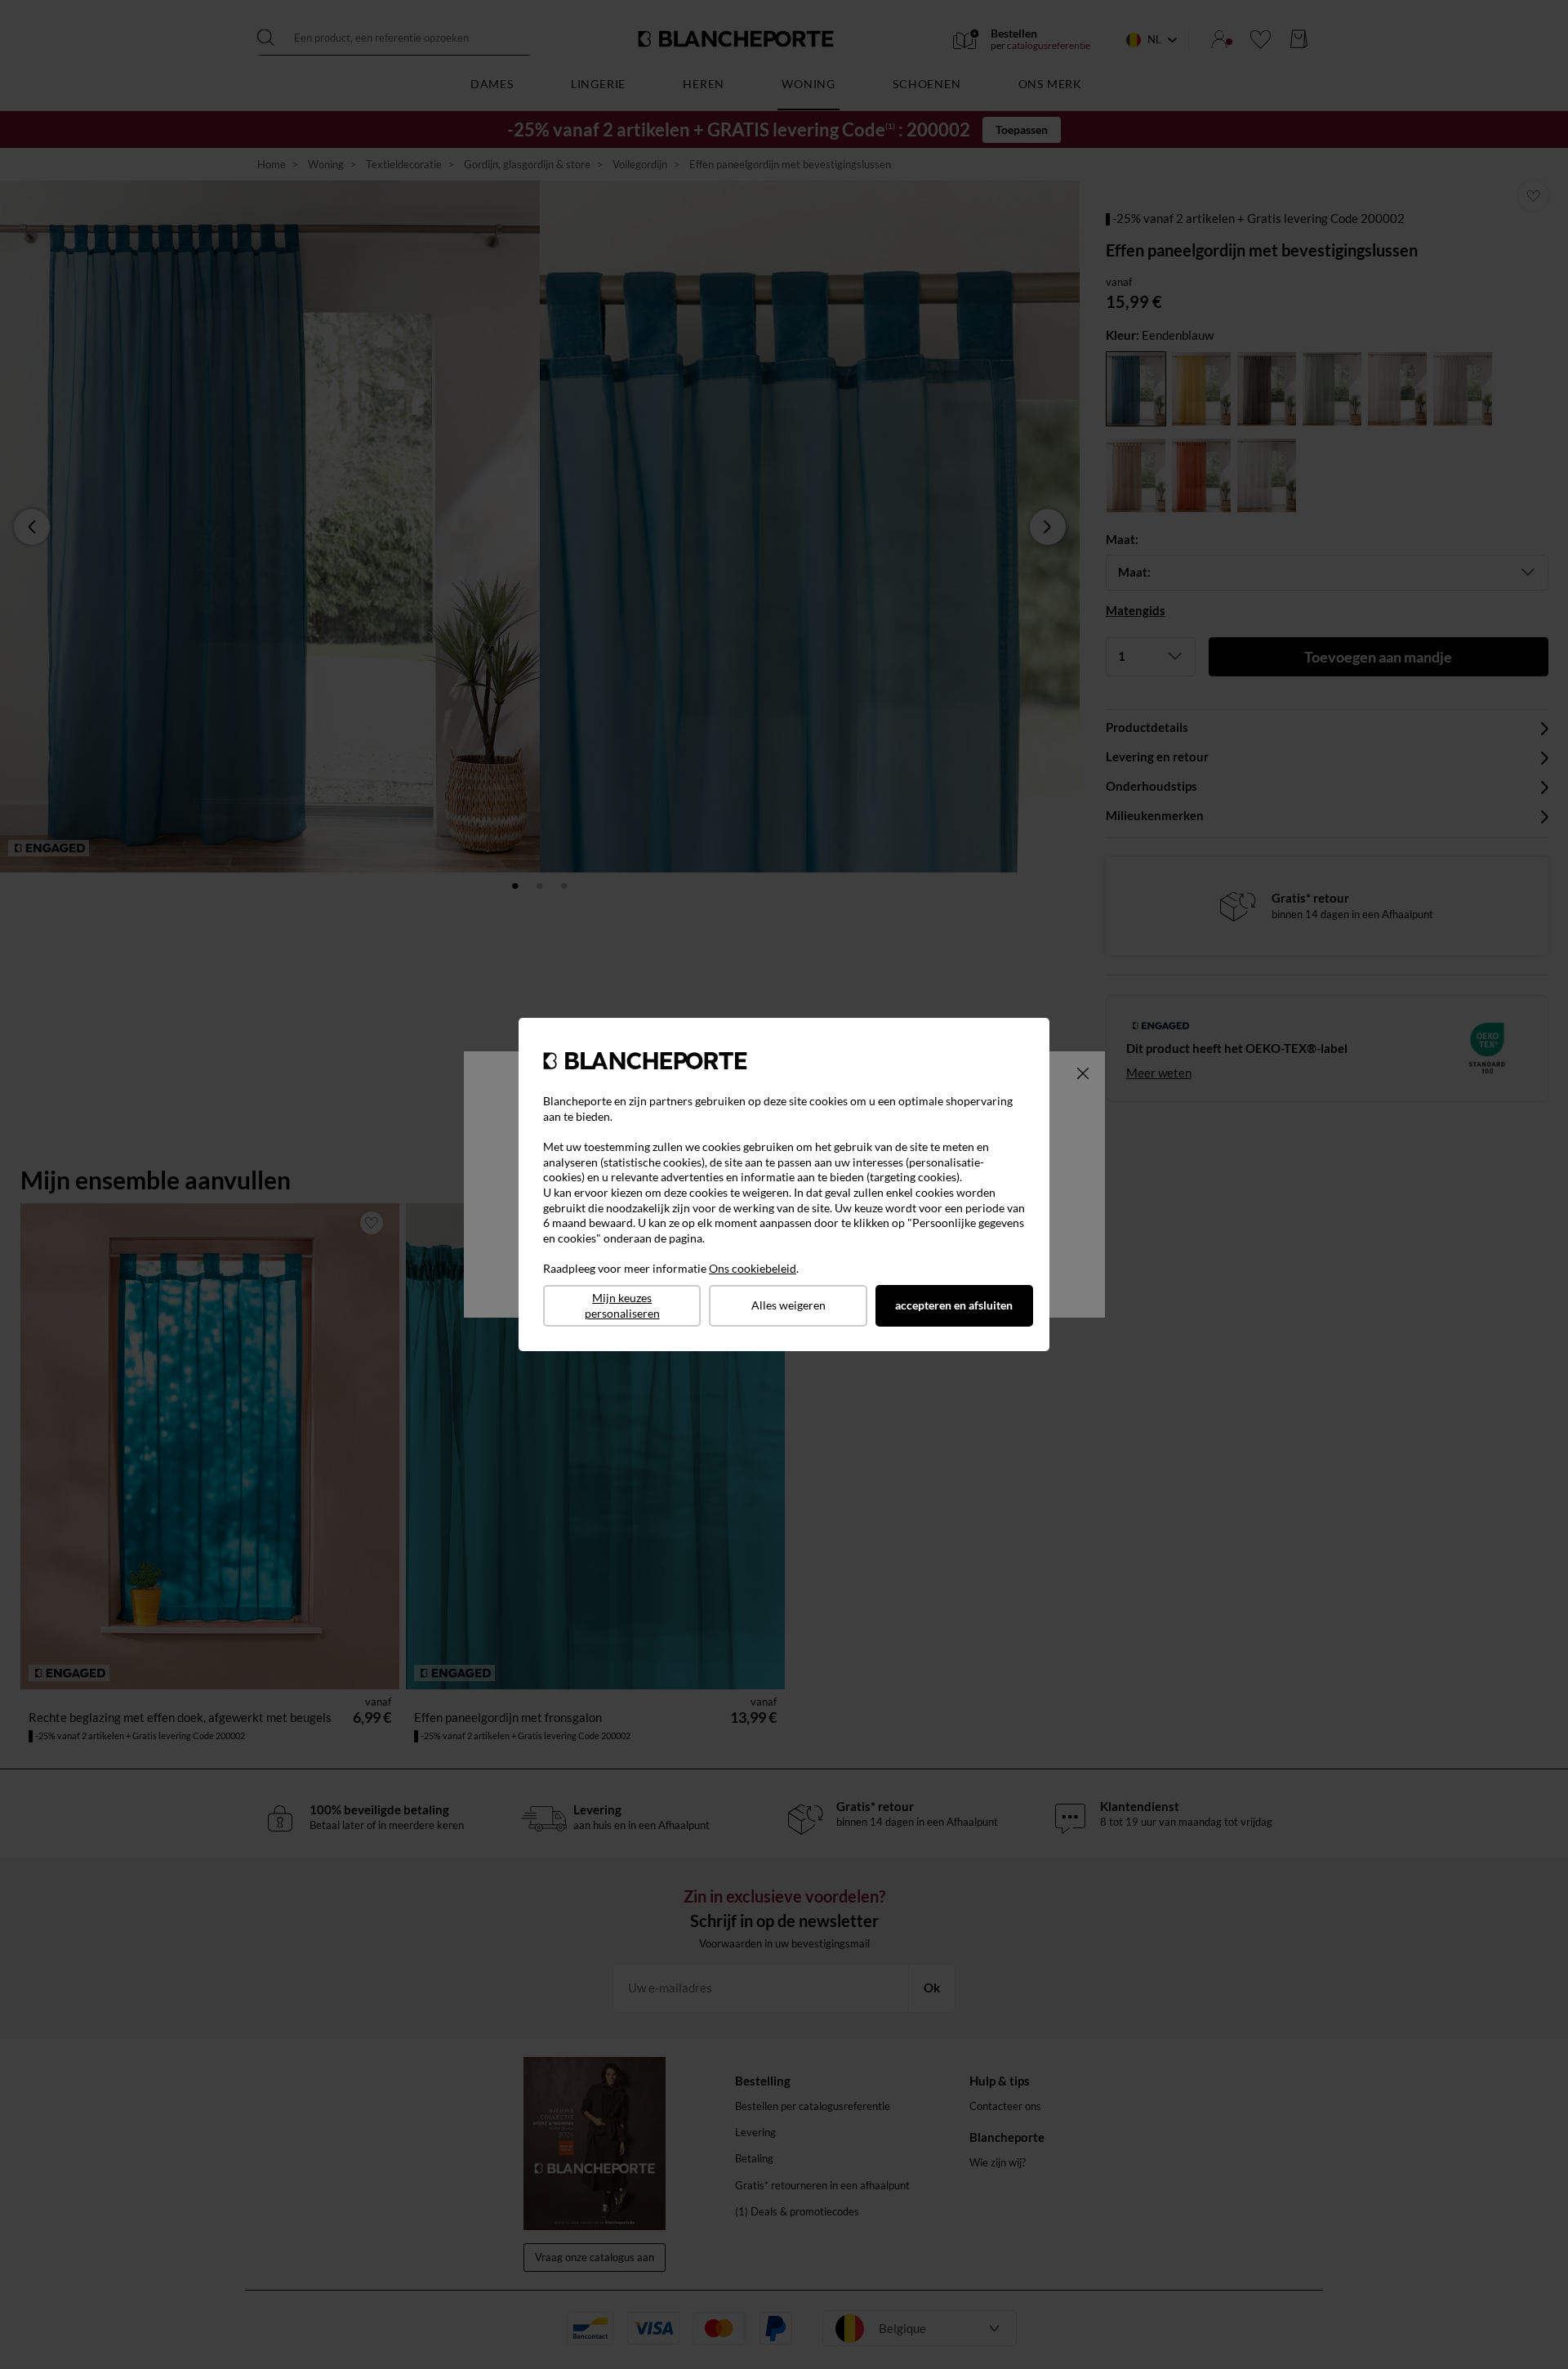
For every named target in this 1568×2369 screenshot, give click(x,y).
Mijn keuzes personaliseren (622, 1305)
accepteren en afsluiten (954, 1305)
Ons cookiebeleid (753, 1268)
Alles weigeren (788, 1305)
